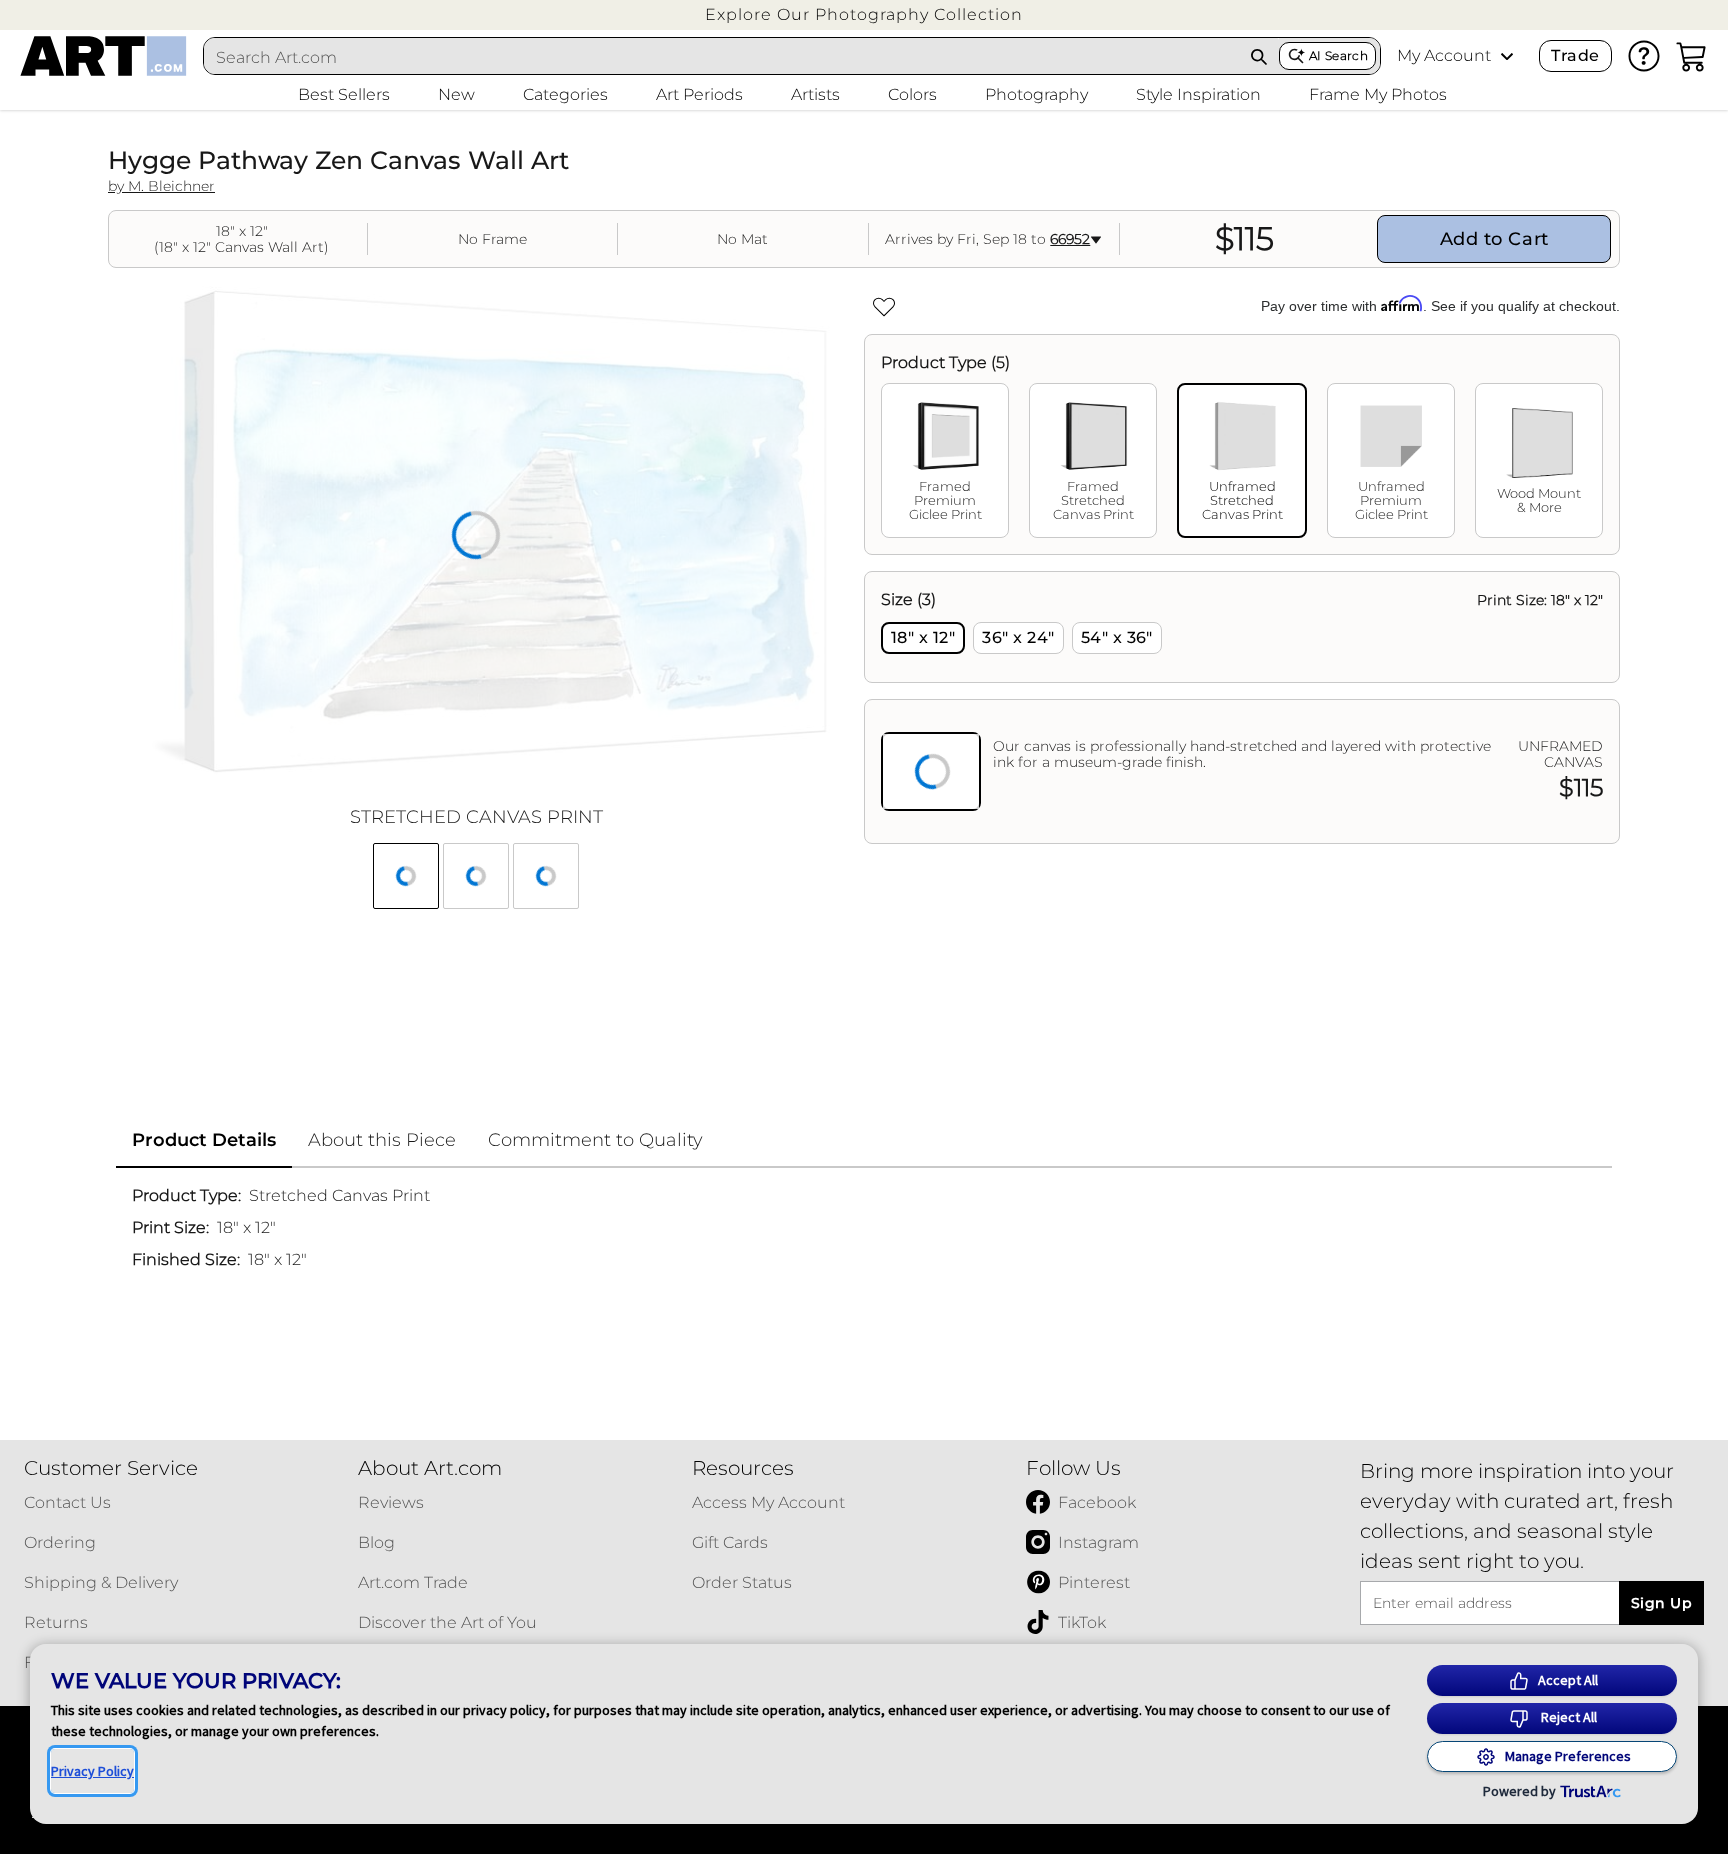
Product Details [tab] (204, 1140)
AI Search (1338, 55)
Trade (1575, 55)
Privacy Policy (92, 1771)
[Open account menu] (1507, 56)
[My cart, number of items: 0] (1692, 56)
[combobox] (722, 57)
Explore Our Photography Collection (864, 14)
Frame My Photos (1378, 94)
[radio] (923, 638)
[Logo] (103, 56)
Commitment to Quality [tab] (595, 1140)
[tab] (945, 460)
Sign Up (1661, 1603)
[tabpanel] (1242, 707)
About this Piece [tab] (382, 1140)
